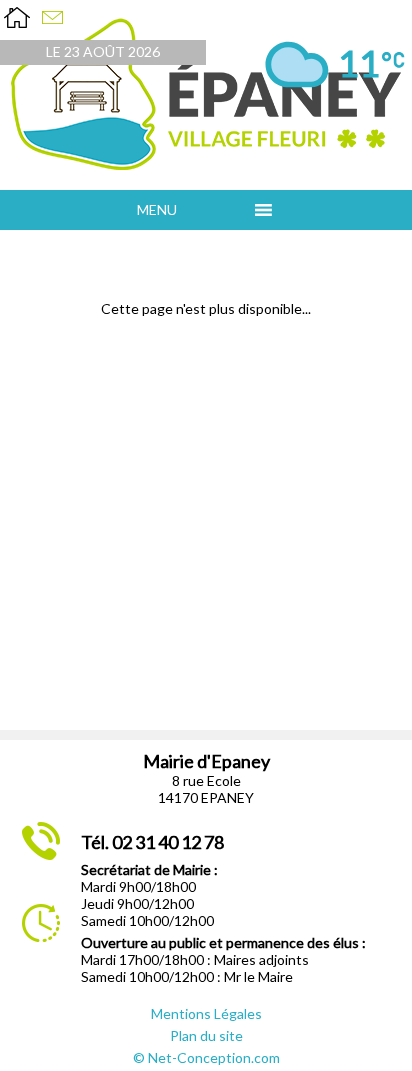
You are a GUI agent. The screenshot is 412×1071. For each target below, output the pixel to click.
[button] (191, 210)
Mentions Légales (206, 1013)
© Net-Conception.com (206, 1057)
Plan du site (206, 1035)
